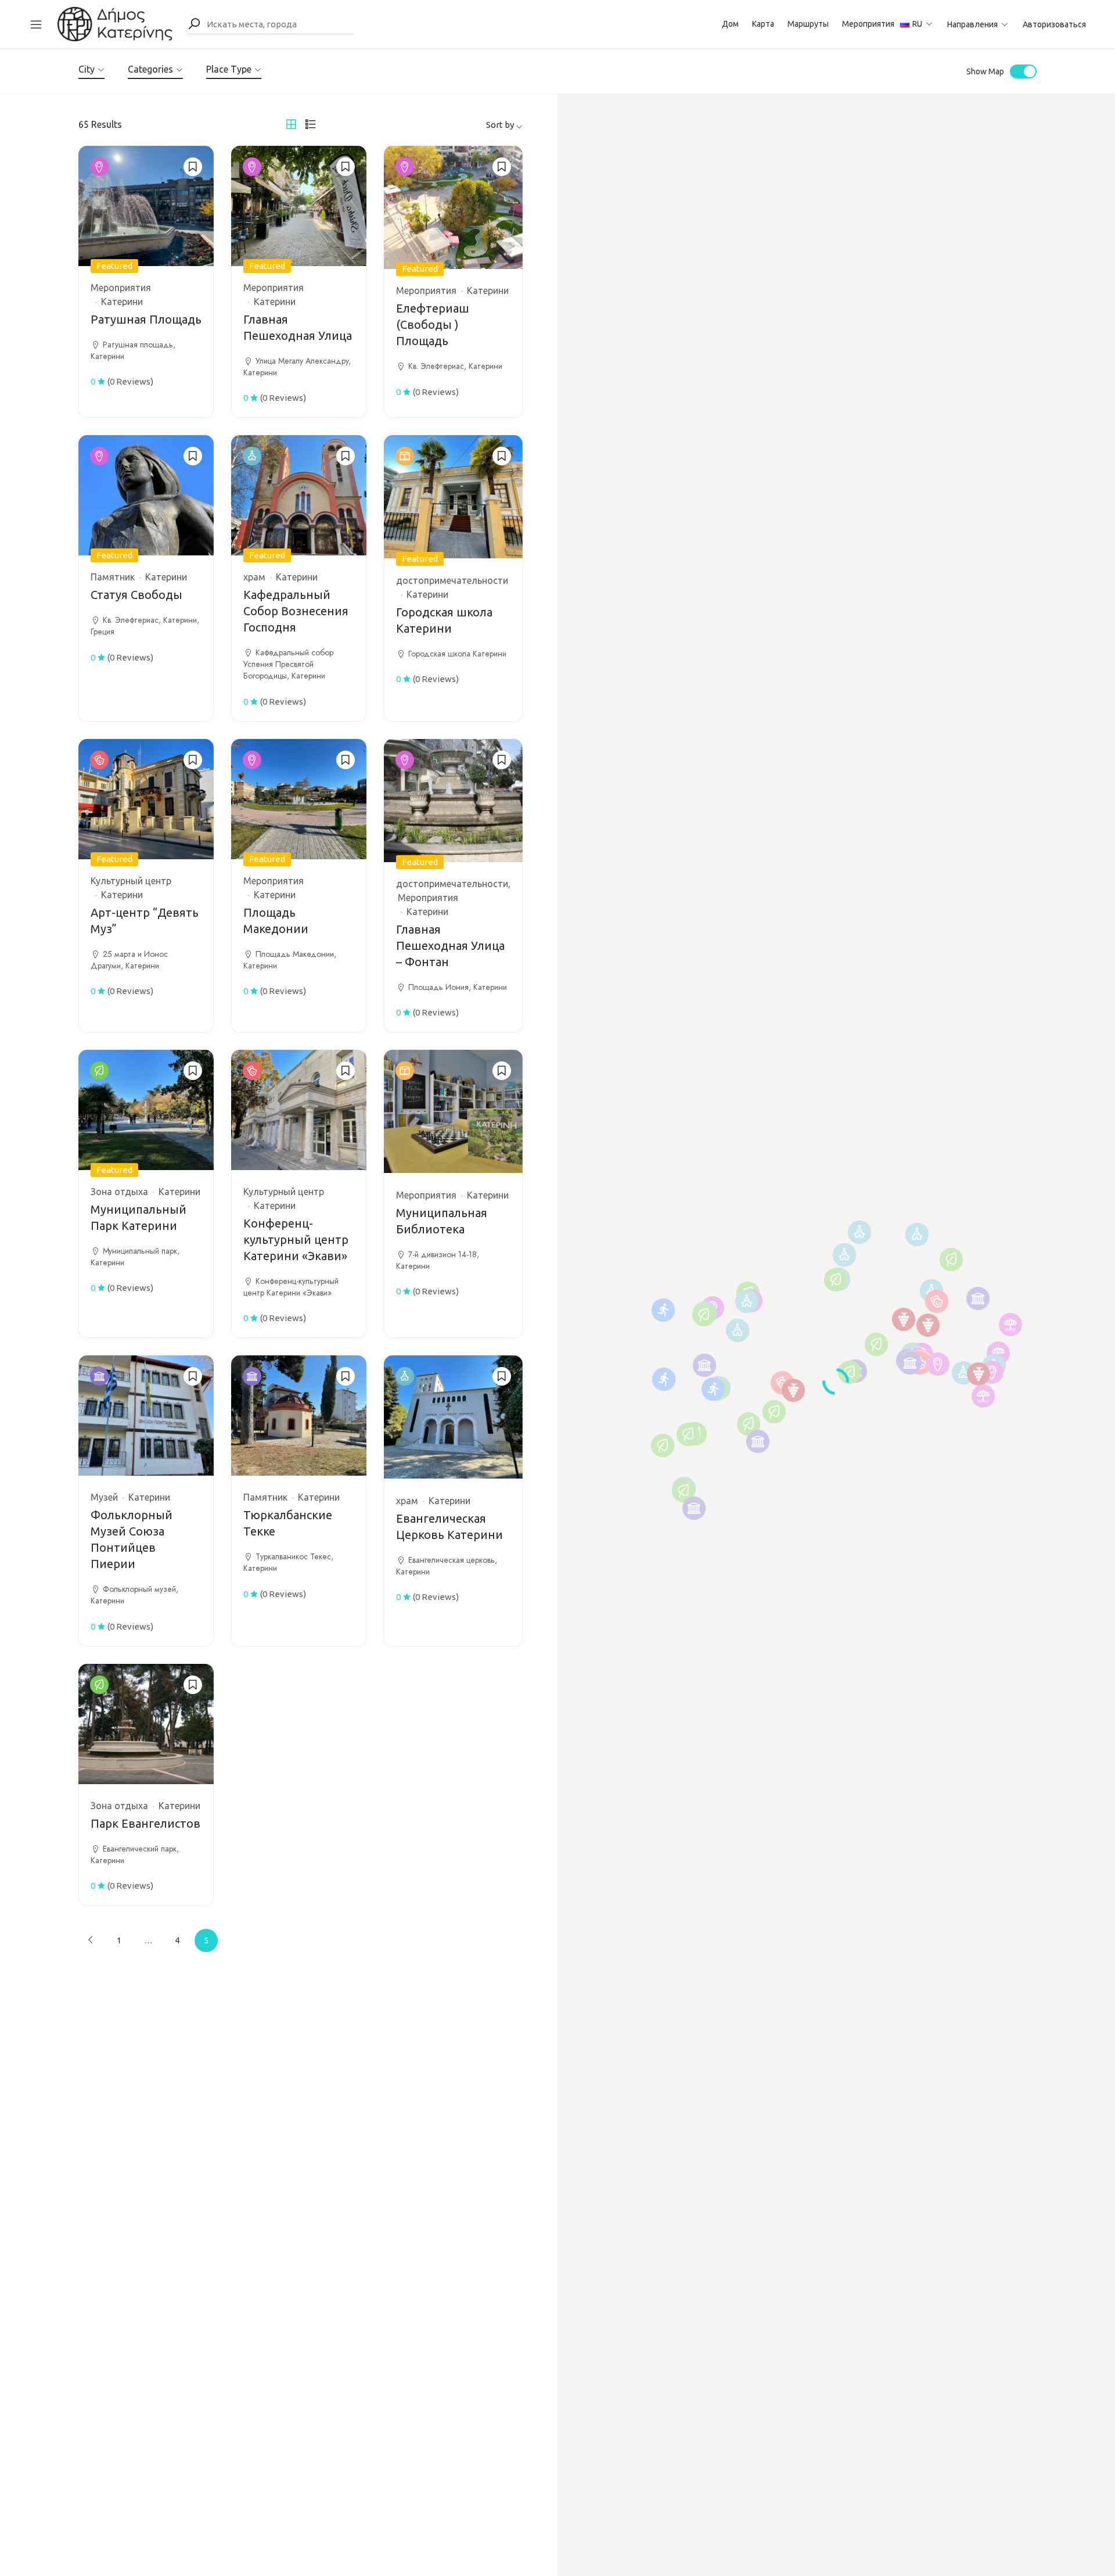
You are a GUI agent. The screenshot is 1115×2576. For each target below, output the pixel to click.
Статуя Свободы (136, 595)
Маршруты (808, 24)
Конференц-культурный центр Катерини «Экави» (296, 1239)
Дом (730, 24)
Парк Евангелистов (145, 1823)
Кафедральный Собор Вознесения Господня (296, 611)
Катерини (122, 302)
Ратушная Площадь (146, 319)
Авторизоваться (1054, 24)
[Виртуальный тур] (115, 23)
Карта (763, 24)
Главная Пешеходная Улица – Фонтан (450, 946)
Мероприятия (868, 24)
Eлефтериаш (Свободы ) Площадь (433, 324)
